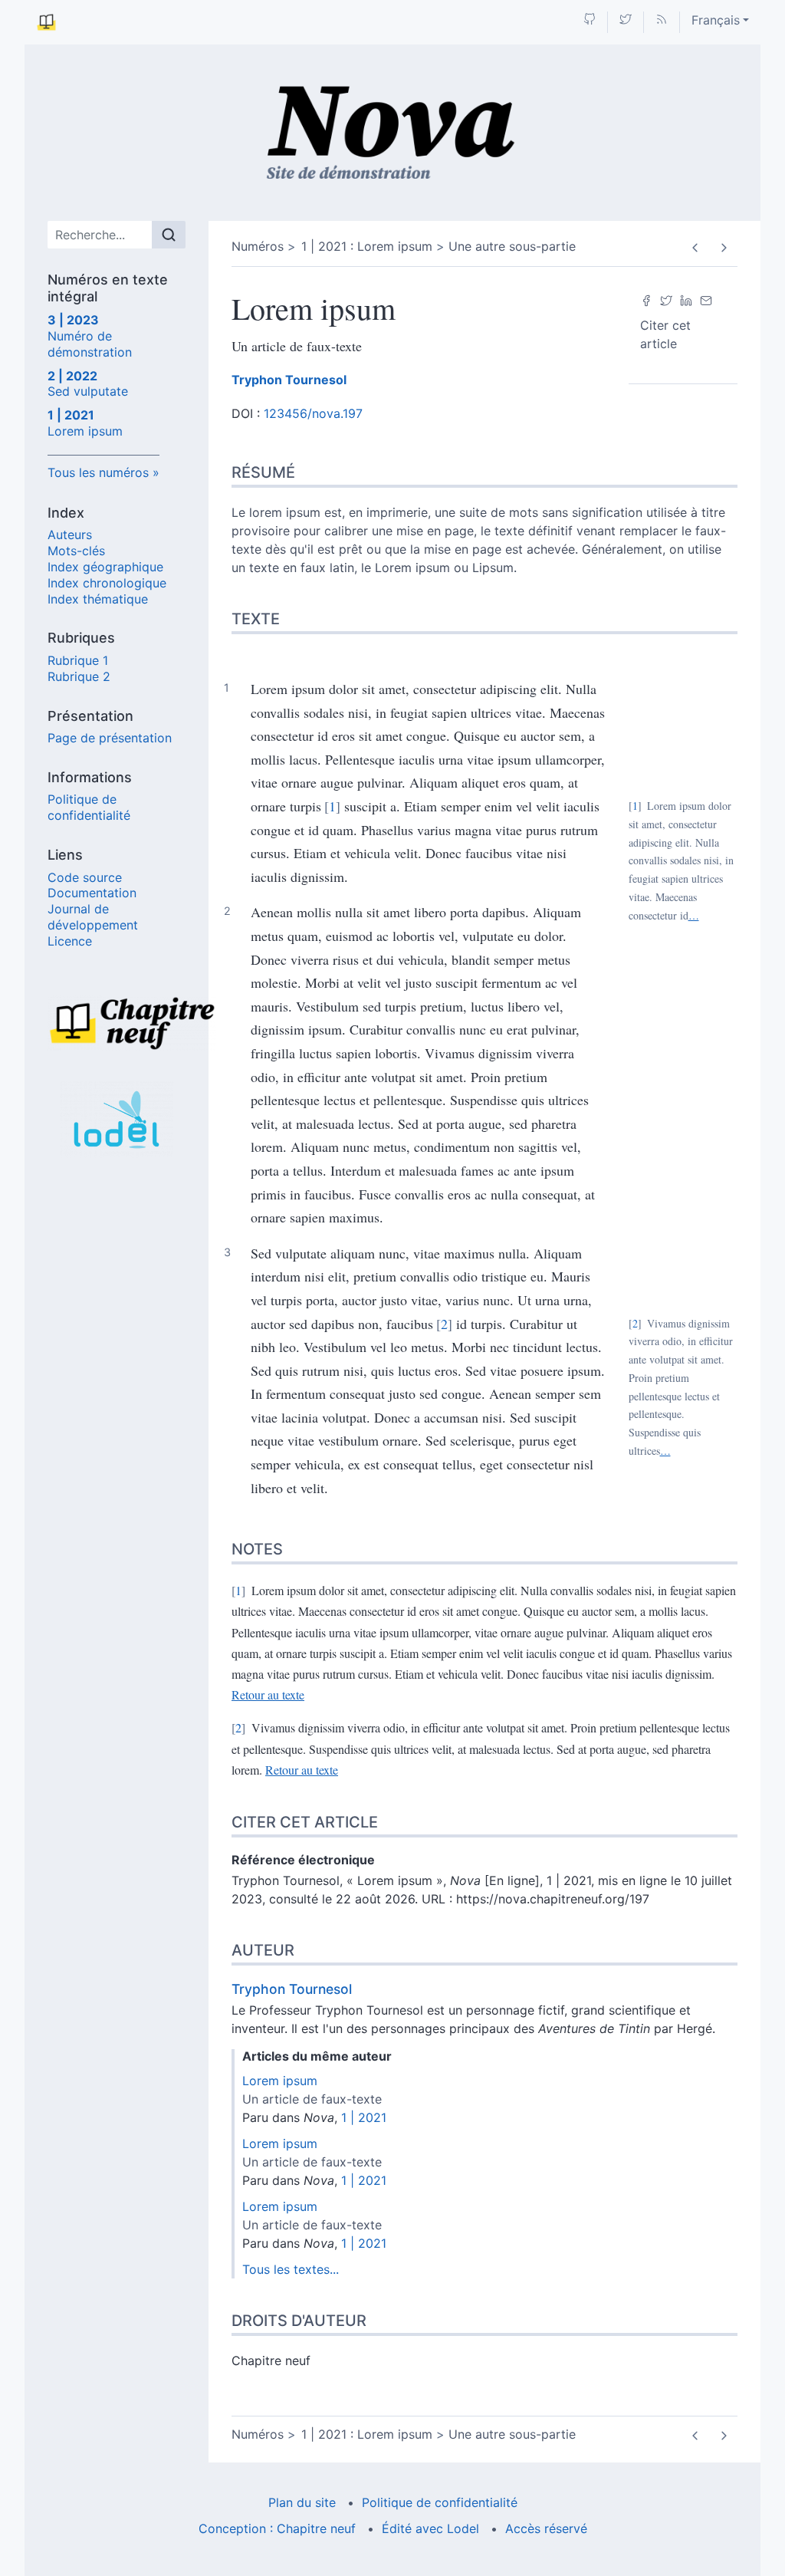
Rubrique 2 (79, 676)
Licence (70, 941)
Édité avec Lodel (430, 2528)
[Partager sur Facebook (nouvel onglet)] (646, 299)
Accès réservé (546, 2528)
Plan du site (302, 2502)
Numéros (258, 246)
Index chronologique (107, 583)
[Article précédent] (695, 248)
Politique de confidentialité (89, 807)
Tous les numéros (98, 472)
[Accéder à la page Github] (590, 20)
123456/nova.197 (313, 413)
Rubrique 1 (78, 660)
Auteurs (70, 535)
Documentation (92, 893)
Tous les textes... (291, 2269)
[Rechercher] (169, 235)
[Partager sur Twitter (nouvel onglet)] (666, 299)
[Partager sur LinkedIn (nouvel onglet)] (686, 299)
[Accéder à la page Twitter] (626, 20)
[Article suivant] (723, 248)
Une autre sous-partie (512, 246)
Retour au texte (268, 1694)
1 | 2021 (364, 2117)
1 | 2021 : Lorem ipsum (367, 246)
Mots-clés (76, 551)
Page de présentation (110, 738)
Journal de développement (93, 917)
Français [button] (716, 20)
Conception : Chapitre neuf (277, 2528)
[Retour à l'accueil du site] (393, 133)
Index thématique (98, 599)
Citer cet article (665, 334)
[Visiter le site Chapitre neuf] (117, 1023)
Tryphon (289, 380)
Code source (85, 877)
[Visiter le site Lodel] (117, 1120)
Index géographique (105, 567)
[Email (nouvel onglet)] (706, 299)
